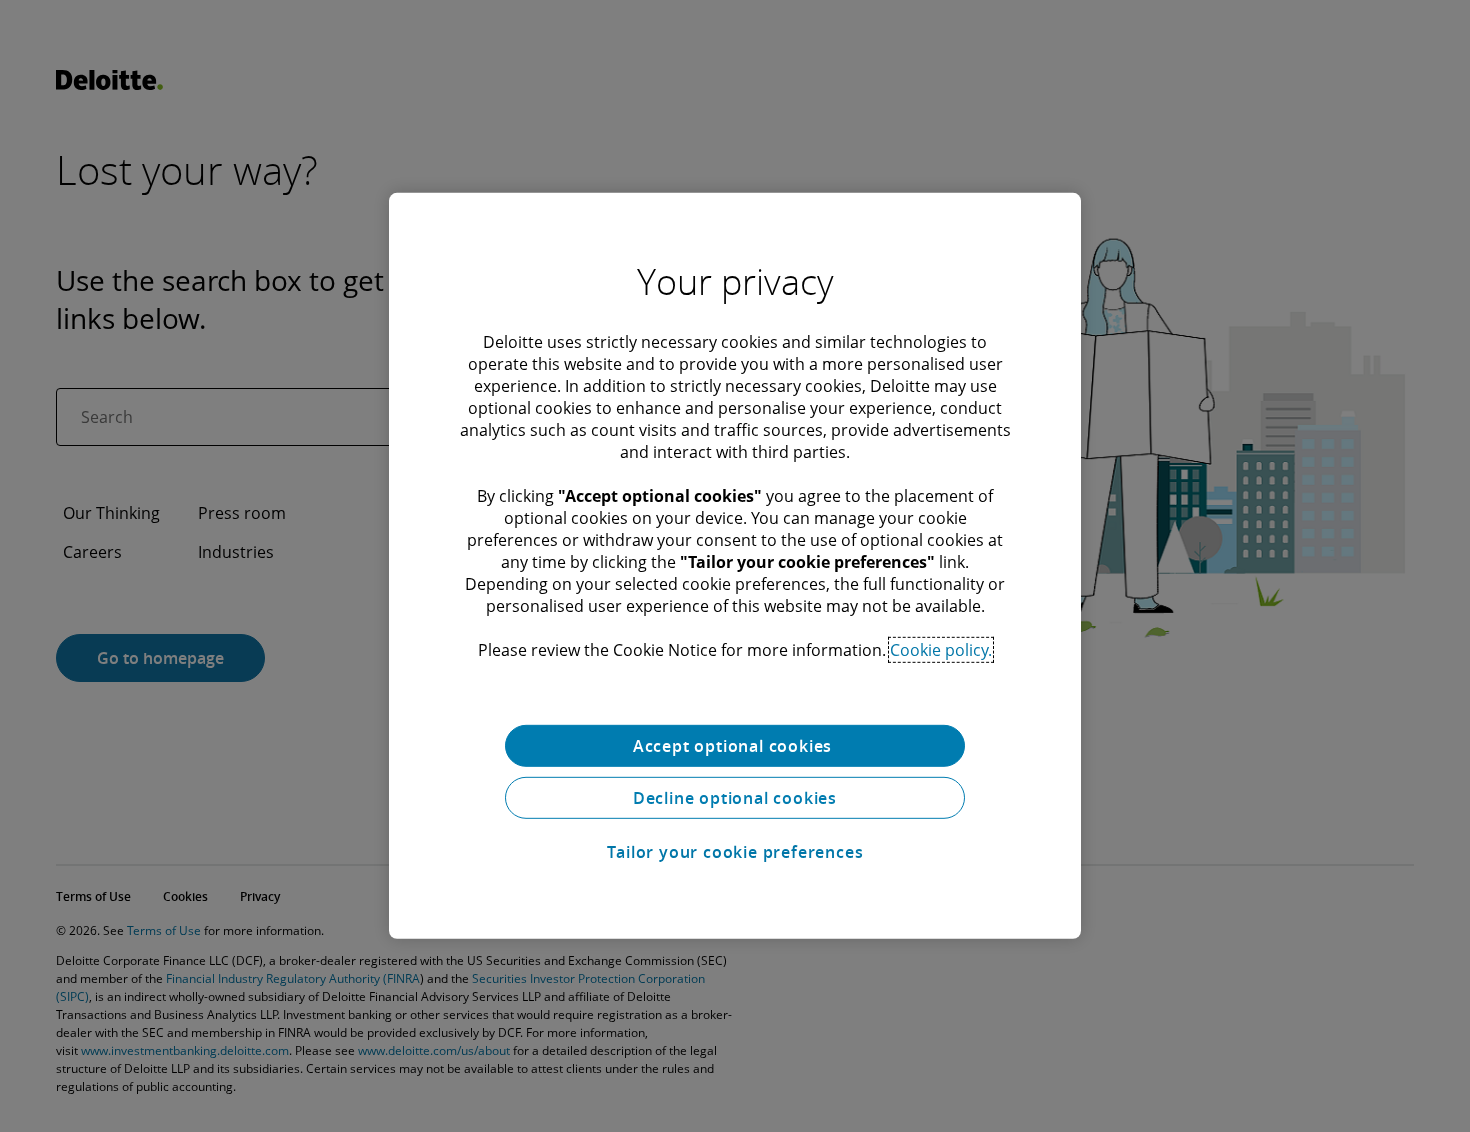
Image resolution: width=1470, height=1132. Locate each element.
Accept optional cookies (735, 746)
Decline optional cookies (735, 798)
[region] (735, 566)
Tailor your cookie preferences (735, 852)
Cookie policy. (941, 650)
